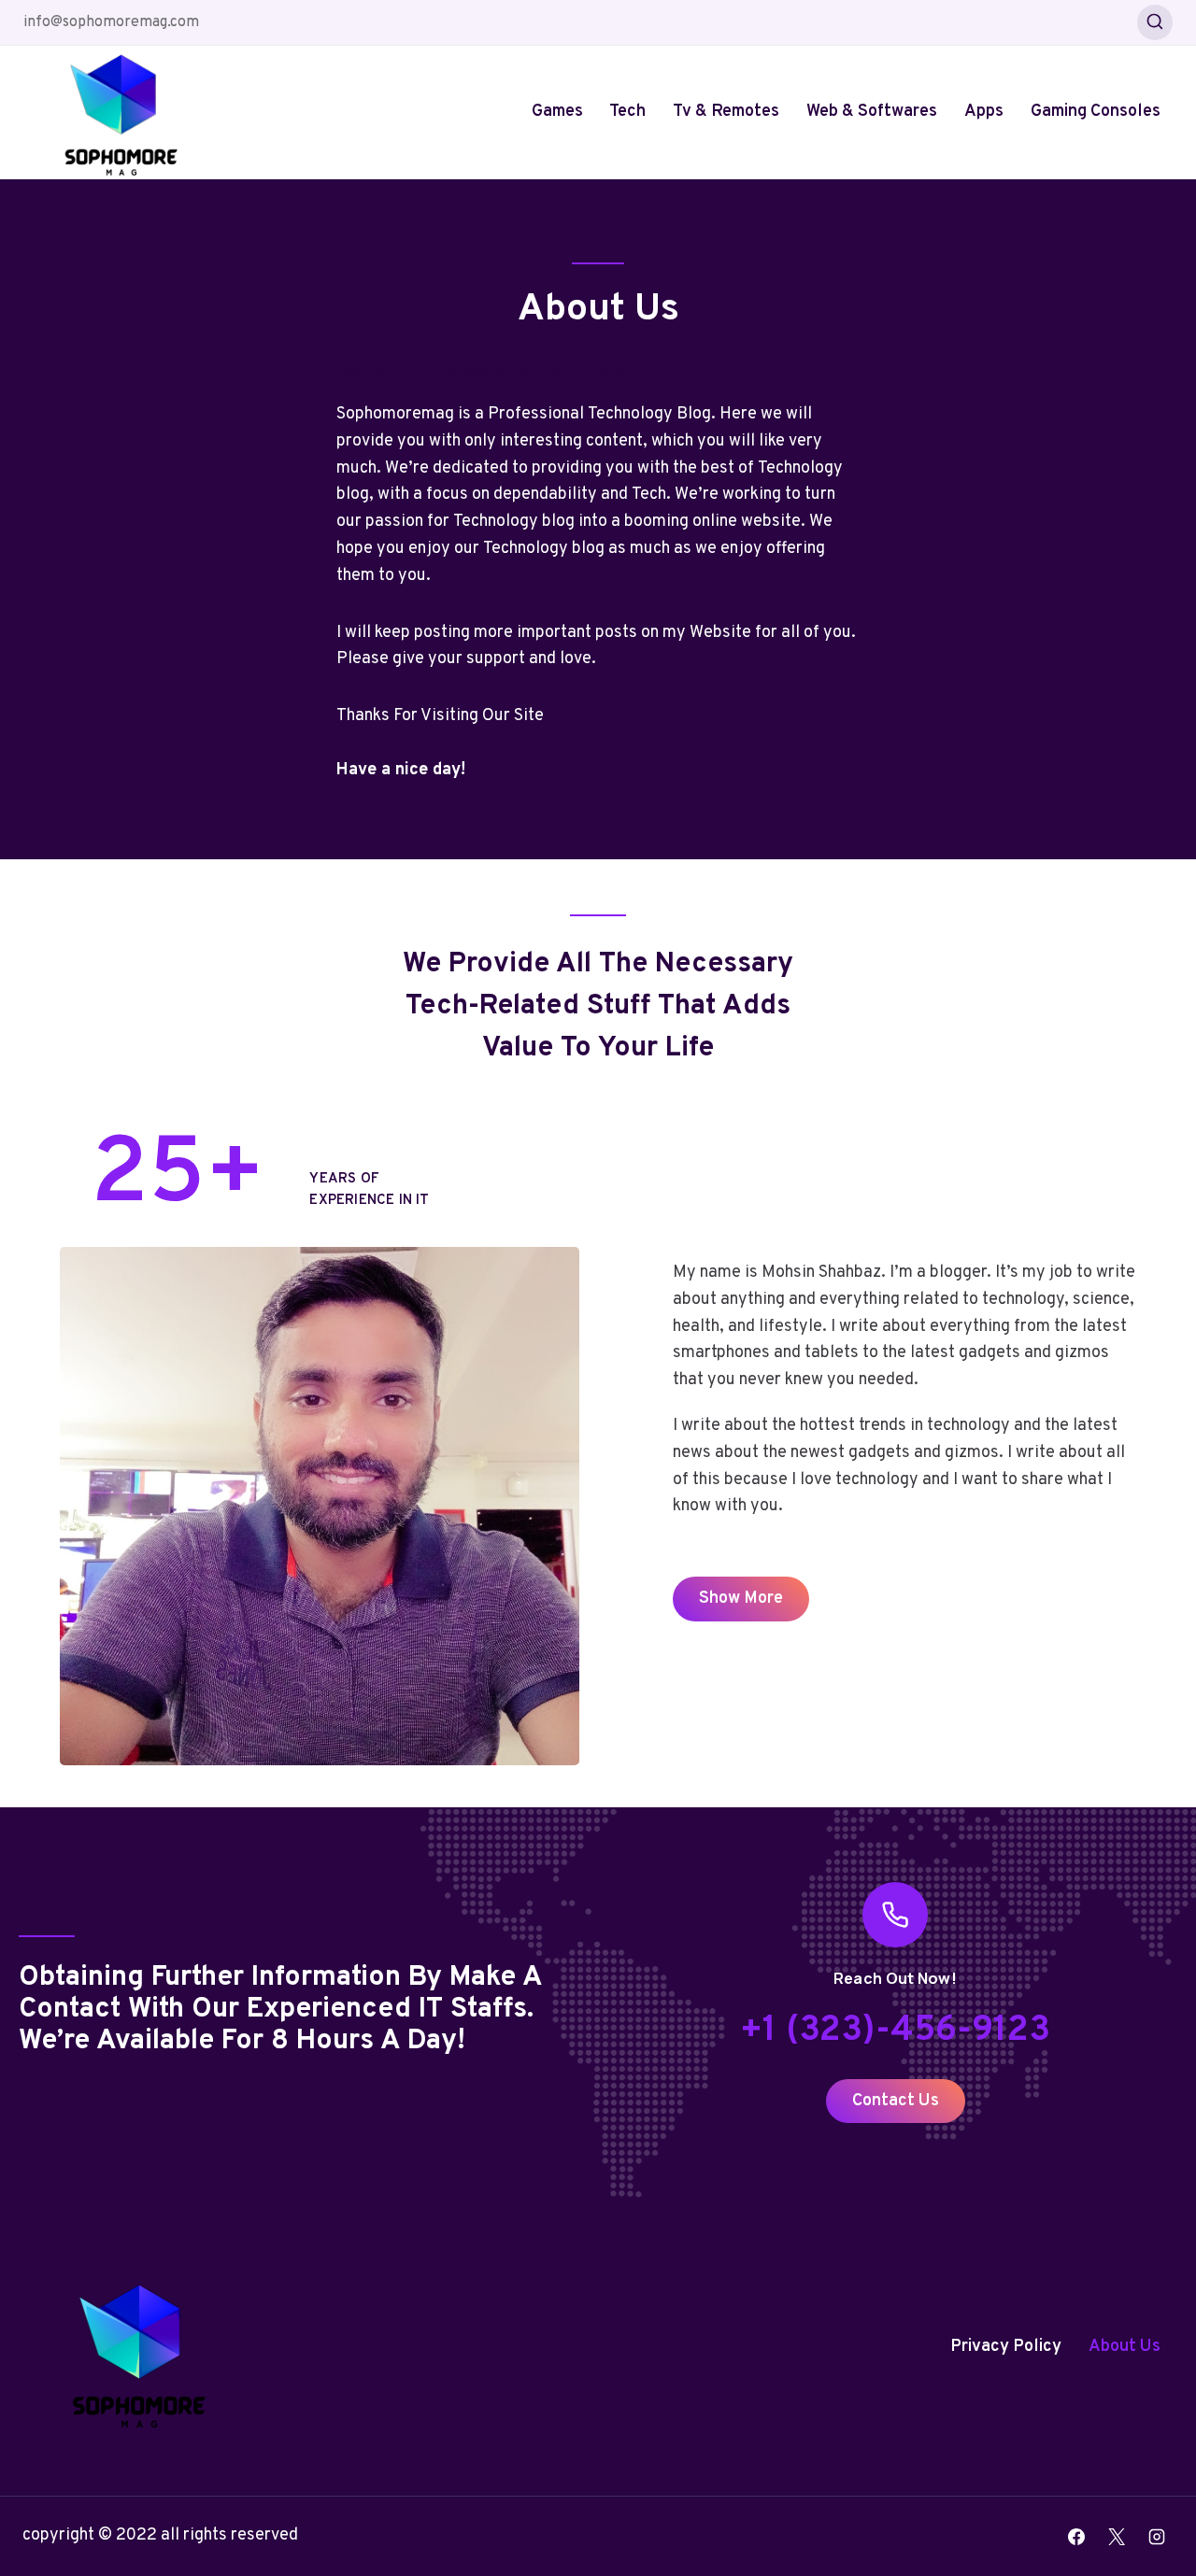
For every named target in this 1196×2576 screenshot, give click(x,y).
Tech (627, 112)
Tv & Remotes (726, 112)
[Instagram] (1157, 2537)
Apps (984, 112)
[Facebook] (1076, 2537)
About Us (1125, 2347)
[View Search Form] (1155, 22)
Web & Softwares (872, 112)
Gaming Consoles (1096, 112)
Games (557, 112)
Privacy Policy (1006, 2347)
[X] (1117, 2537)
